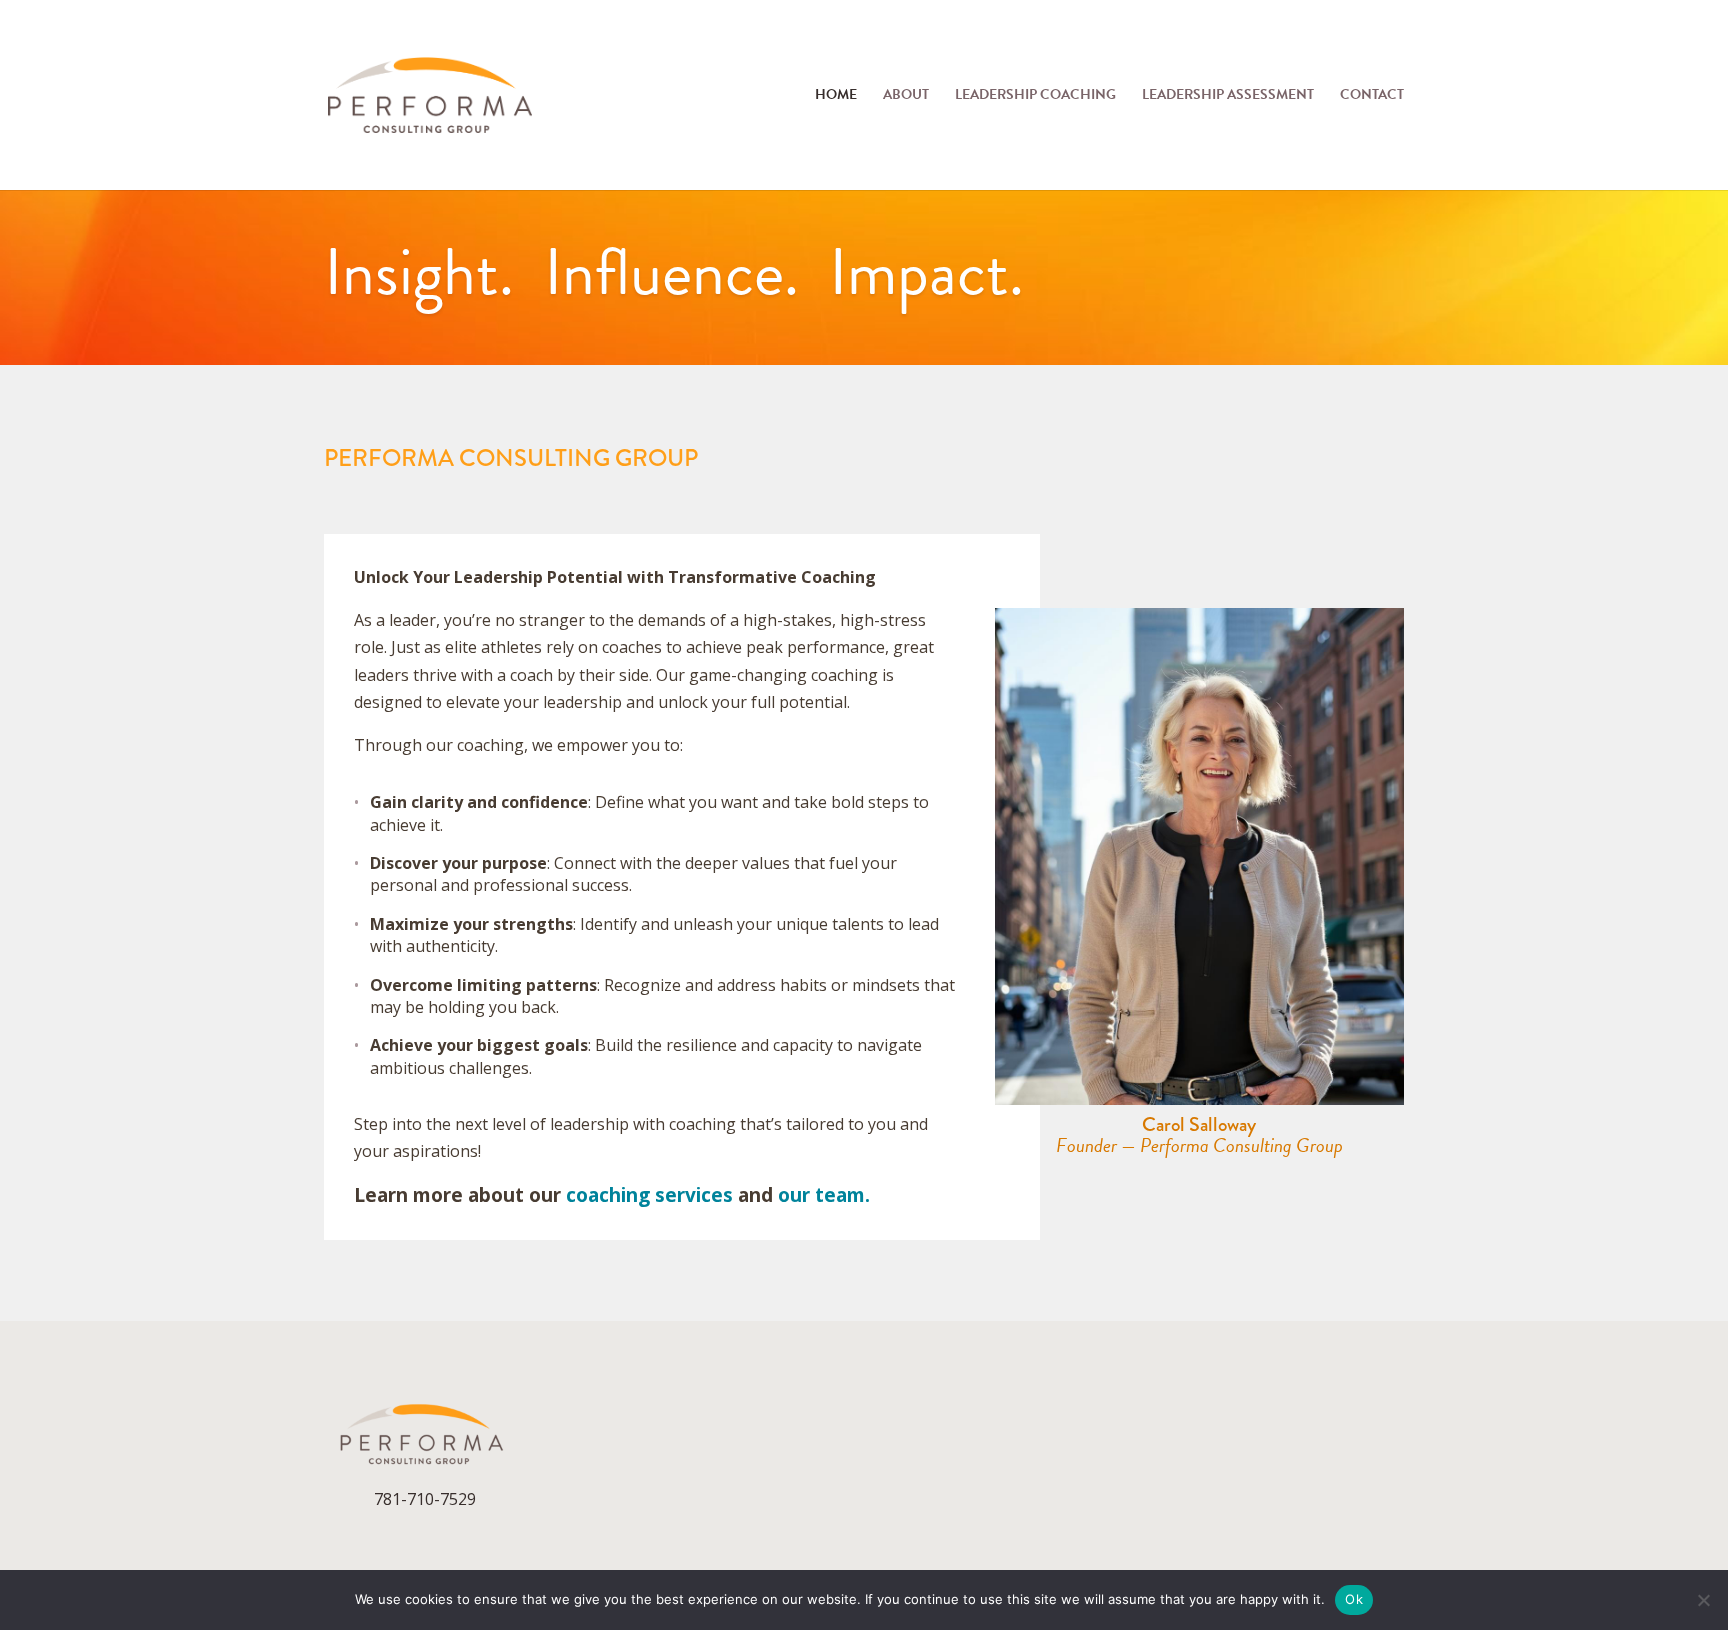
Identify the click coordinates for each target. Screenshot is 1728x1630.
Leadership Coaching (1035, 96)
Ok (1354, 1599)
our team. (824, 1195)
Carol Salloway (1199, 1124)
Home (836, 96)
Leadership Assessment (1228, 96)
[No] (1703, 1600)
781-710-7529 (425, 1499)
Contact (1372, 96)
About (906, 96)
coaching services (649, 1195)
